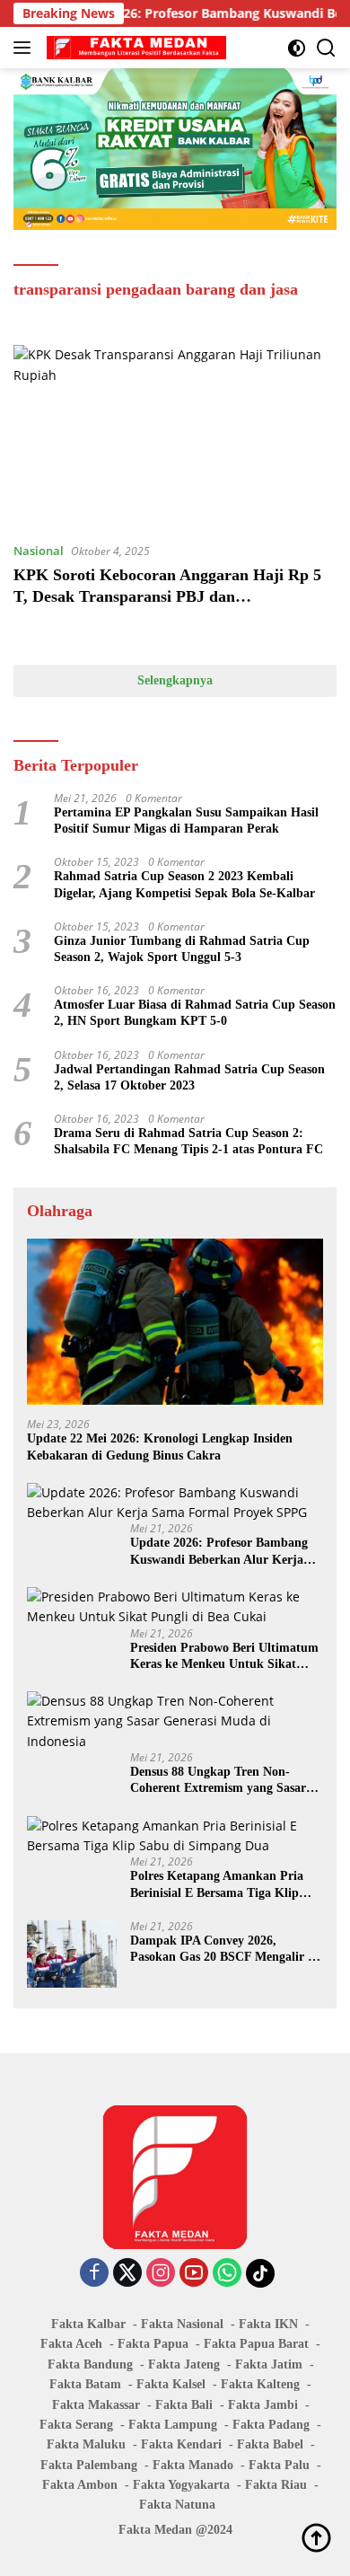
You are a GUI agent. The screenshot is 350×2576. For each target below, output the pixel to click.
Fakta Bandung (90, 2364)
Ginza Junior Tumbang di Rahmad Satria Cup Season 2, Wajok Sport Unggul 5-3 (182, 949)
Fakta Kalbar (88, 2324)
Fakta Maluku (86, 2444)
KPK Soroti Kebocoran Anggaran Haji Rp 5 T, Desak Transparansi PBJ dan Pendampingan (167, 596)
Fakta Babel (270, 2444)
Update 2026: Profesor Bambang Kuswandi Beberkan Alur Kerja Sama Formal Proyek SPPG (219, 1552)
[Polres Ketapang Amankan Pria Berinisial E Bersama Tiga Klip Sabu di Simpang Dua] (175, 1836)
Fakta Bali (184, 2405)
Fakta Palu (279, 2465)
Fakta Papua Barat (256, 2344)
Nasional (39, 551)
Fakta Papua (153, 2344)
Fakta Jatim (269, 2364)
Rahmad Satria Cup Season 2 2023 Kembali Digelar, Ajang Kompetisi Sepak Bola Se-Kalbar (184, 884)
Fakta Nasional (182, 2324)
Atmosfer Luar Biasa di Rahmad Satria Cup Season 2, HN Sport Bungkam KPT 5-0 (195, 1013)
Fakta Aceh (71, 2344)
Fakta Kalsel (171, 2384)
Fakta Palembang (89, 2465)
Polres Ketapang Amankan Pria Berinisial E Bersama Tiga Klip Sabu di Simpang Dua (217, 1885)
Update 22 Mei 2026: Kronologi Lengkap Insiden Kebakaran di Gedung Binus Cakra (160, 1447)
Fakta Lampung (173, 2425)
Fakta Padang (271, 2425)
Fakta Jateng (184, 2364)
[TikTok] (260, 2273)
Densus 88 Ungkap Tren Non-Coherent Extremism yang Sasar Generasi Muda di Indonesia (218, 1781)
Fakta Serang (76, 2425)
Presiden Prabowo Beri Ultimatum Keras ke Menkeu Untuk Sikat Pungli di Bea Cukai (224, 1657)
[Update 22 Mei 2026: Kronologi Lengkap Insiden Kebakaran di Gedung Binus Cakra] (175, 1322)
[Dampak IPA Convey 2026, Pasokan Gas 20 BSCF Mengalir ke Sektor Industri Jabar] (72, 1954)
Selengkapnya (175, 680)
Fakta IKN (268, 2324)
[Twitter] (127, 2274)
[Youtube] (194, 2274)
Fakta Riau (276, 2485)
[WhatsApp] (227, 2274)
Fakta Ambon (80, 2485)
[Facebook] (94, 2274)
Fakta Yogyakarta (181, 2485)
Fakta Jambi (263, 2405)
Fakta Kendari (181, 2444)
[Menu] (26, 48)
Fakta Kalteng (260, 2384)
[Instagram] (161, 2274)
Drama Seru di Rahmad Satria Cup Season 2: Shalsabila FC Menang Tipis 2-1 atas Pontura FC (188, 1141)
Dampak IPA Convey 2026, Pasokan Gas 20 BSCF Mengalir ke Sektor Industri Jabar (225, 1950)
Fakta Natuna (177, 2505)
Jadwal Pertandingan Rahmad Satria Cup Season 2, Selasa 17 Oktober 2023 (189, 1077)
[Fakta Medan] (134, 48)
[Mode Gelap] (297, 48)
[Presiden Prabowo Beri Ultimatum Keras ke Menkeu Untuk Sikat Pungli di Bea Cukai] (175, 1607)
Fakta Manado (193, 2465)
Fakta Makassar (96, 2405)
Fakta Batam (85, 2384)
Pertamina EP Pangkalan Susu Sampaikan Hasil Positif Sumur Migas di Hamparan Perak (186, 820)
